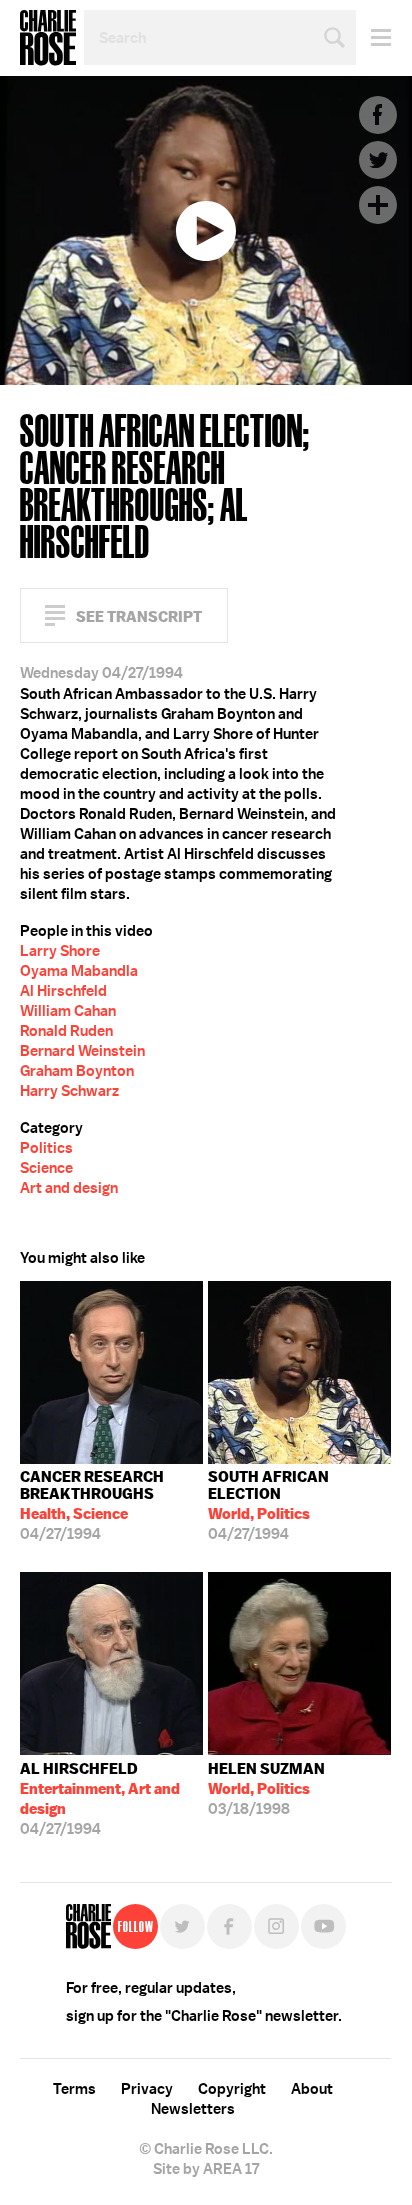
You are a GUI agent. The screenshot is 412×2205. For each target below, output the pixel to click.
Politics (46, 1148)
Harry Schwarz (69, 1091)
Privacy (147, 2089)
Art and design (69, 1188)
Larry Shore (60, 951)
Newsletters (193, 2109)
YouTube (323, 1926)
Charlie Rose (48, 38)
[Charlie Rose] (88, 1926)
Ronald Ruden (66, 1031)
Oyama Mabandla (79, 971)
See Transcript (139, 616)
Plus (378, 205)
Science (46, 1168)
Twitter (378, 160)
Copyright (232, 2089)
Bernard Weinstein (82, 1051)
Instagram (276, 1926)
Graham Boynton (77, 1071)
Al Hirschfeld (63, 991)
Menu (373, 37)
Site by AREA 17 (206, 2169)
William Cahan (68, 1011)
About (312, 2089)
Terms (74, 2089)
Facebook (378, 115)
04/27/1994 (92, 1505)
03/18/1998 (266, 1789)
